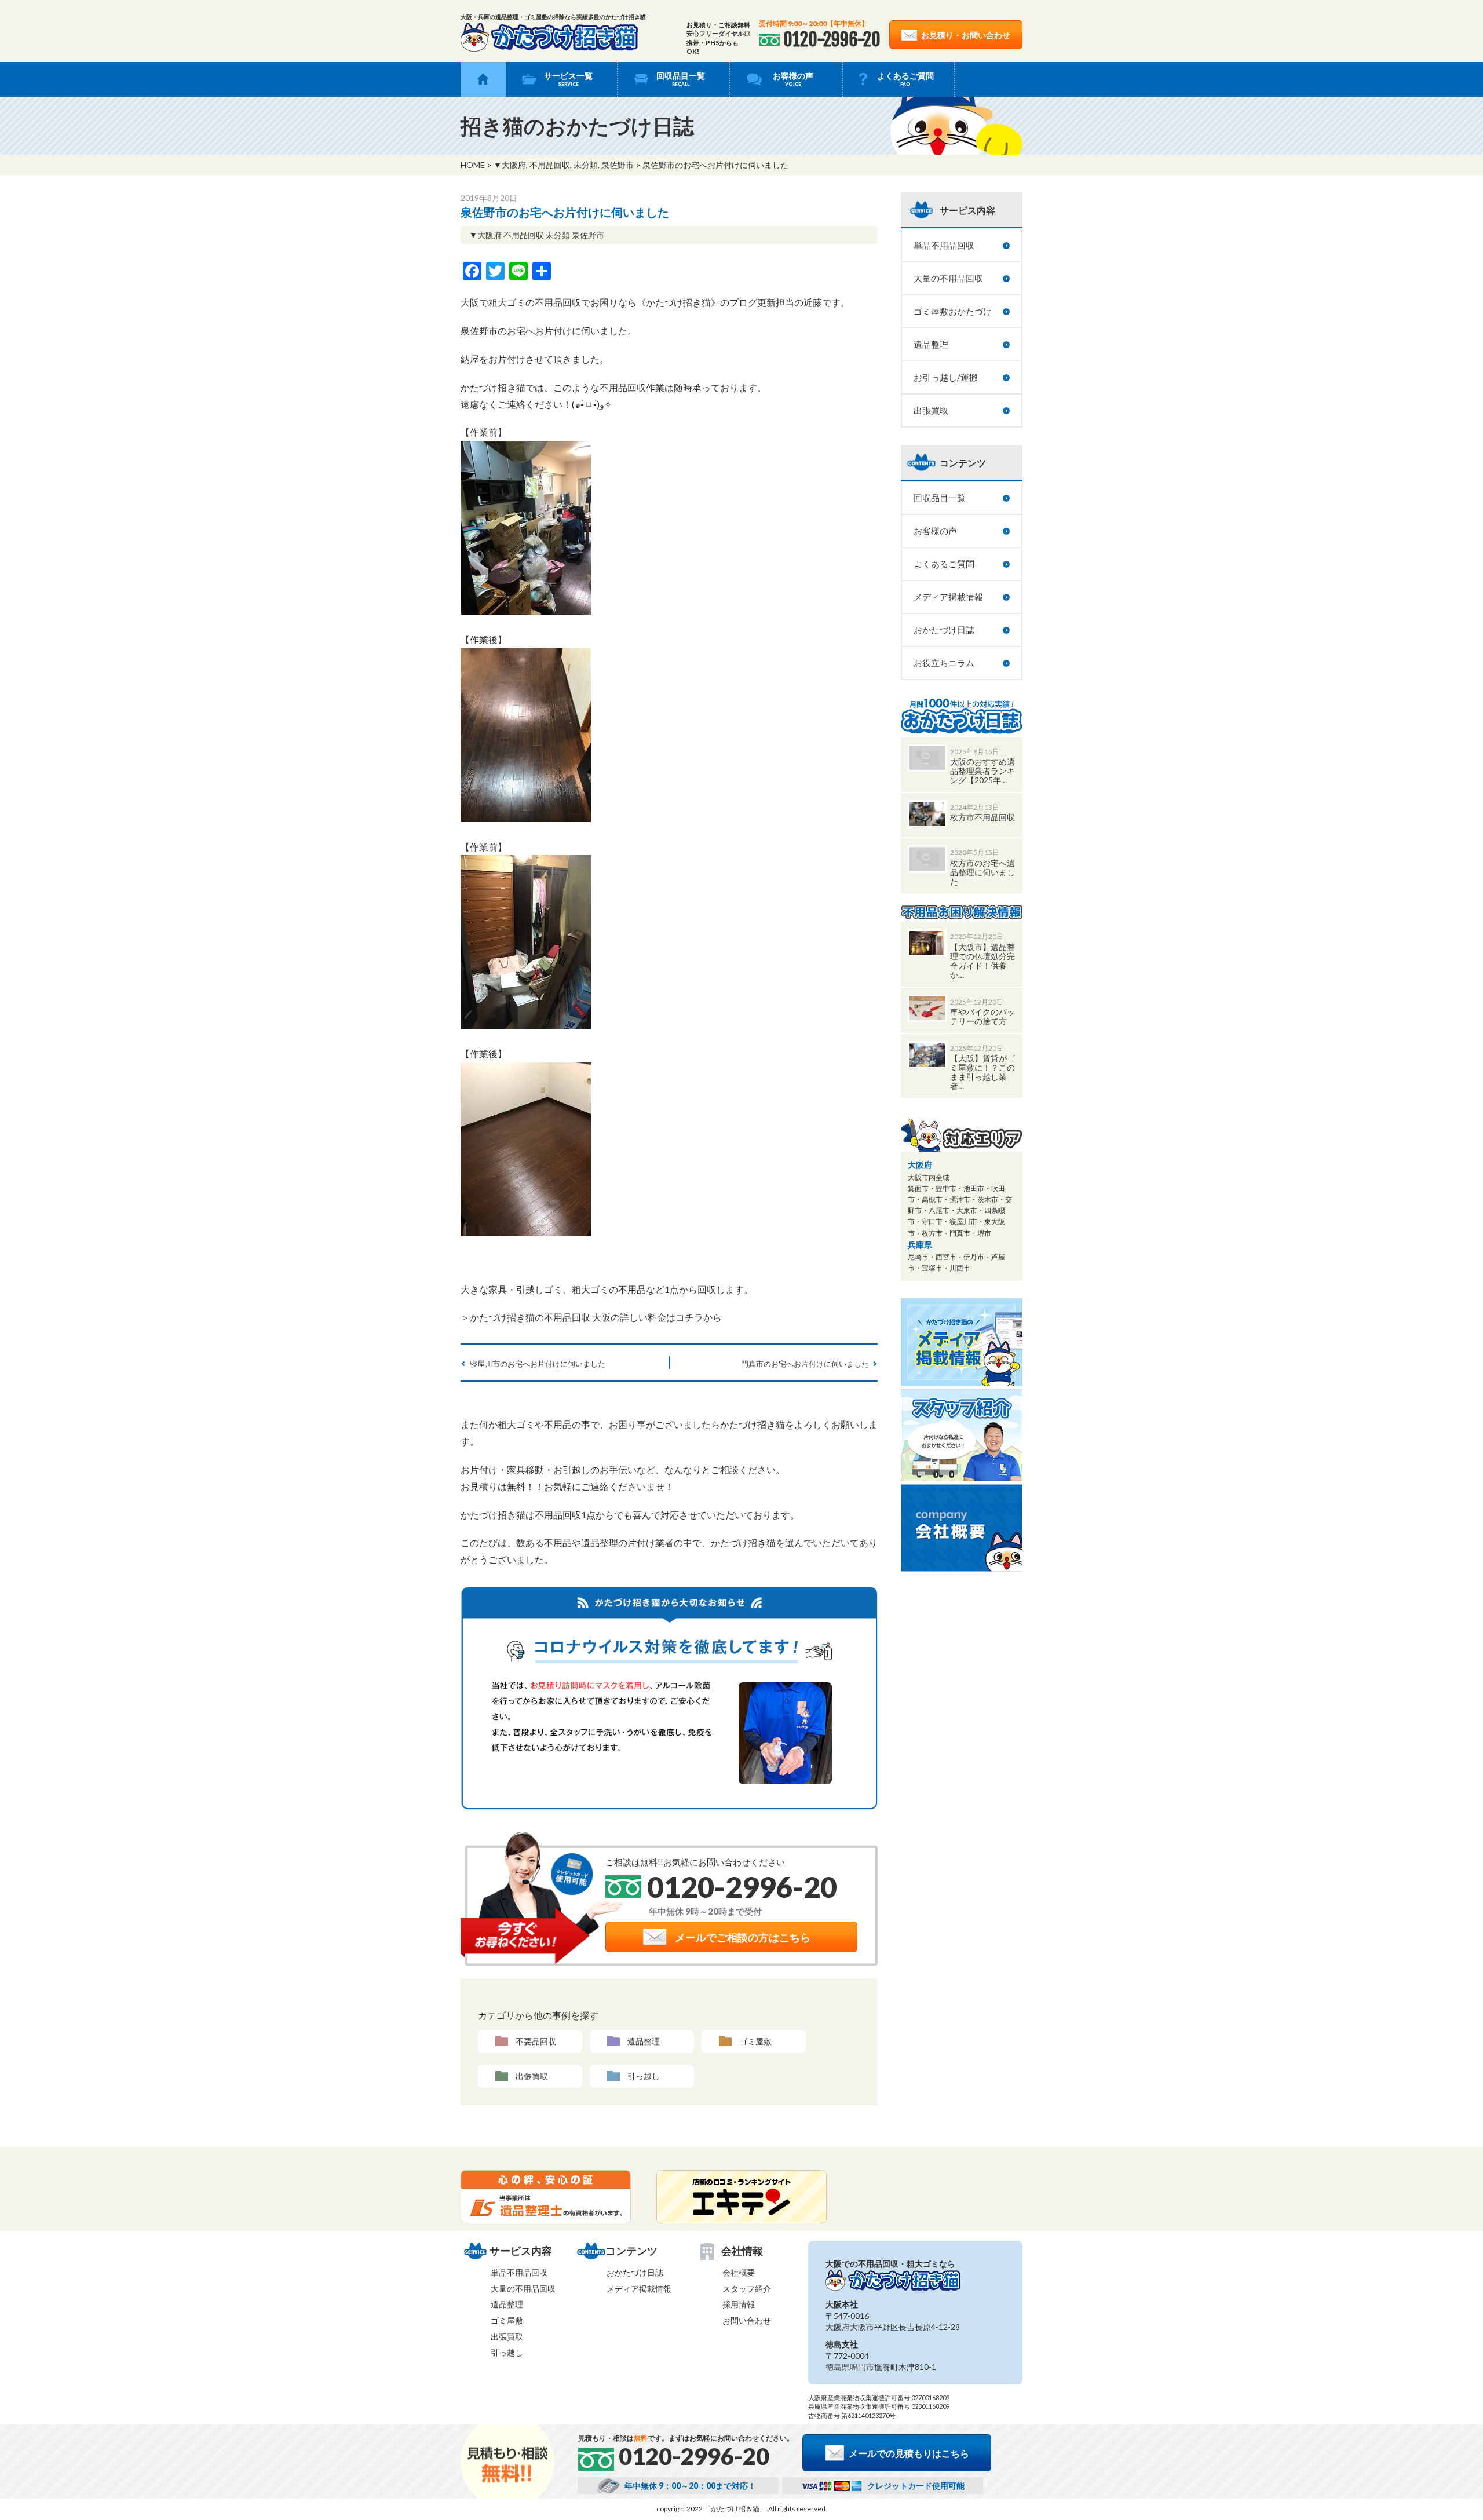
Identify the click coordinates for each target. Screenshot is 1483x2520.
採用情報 (739, 2304)
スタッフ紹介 (747, 2289)
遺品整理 (644, 2041)
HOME (473, 165)
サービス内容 (967, 210)
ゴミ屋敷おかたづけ (953, 311)
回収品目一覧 (681, 79)
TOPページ (483, 79)
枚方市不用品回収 (982, 817)
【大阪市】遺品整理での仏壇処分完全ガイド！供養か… (982, 961)
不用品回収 (550, 165)
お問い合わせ (747, 2320)
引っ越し (644, 2076)
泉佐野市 (618, 165)
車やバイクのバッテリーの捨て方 (982, 1016)
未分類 (586, 165)
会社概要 (739, 2272)
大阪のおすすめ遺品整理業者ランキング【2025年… (982, 771)
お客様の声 (793, 79)
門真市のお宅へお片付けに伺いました (805, 1364)
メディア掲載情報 (948, 597)
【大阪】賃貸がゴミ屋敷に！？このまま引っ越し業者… (982, 1072)
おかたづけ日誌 (944, 630)
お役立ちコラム (944, 663)
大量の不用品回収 (948, 278)
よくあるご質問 (905, 79)
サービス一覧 (568, 79)
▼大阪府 (510, 165)
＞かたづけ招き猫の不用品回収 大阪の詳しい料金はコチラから (591, 1317)
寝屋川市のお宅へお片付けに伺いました (538, 1364)
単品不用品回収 (944, 245)
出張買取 (532, 2076)
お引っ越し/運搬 (946, 377)
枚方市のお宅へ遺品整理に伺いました (982, 872)
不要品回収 (536, 2041)
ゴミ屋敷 (755, 2041)
